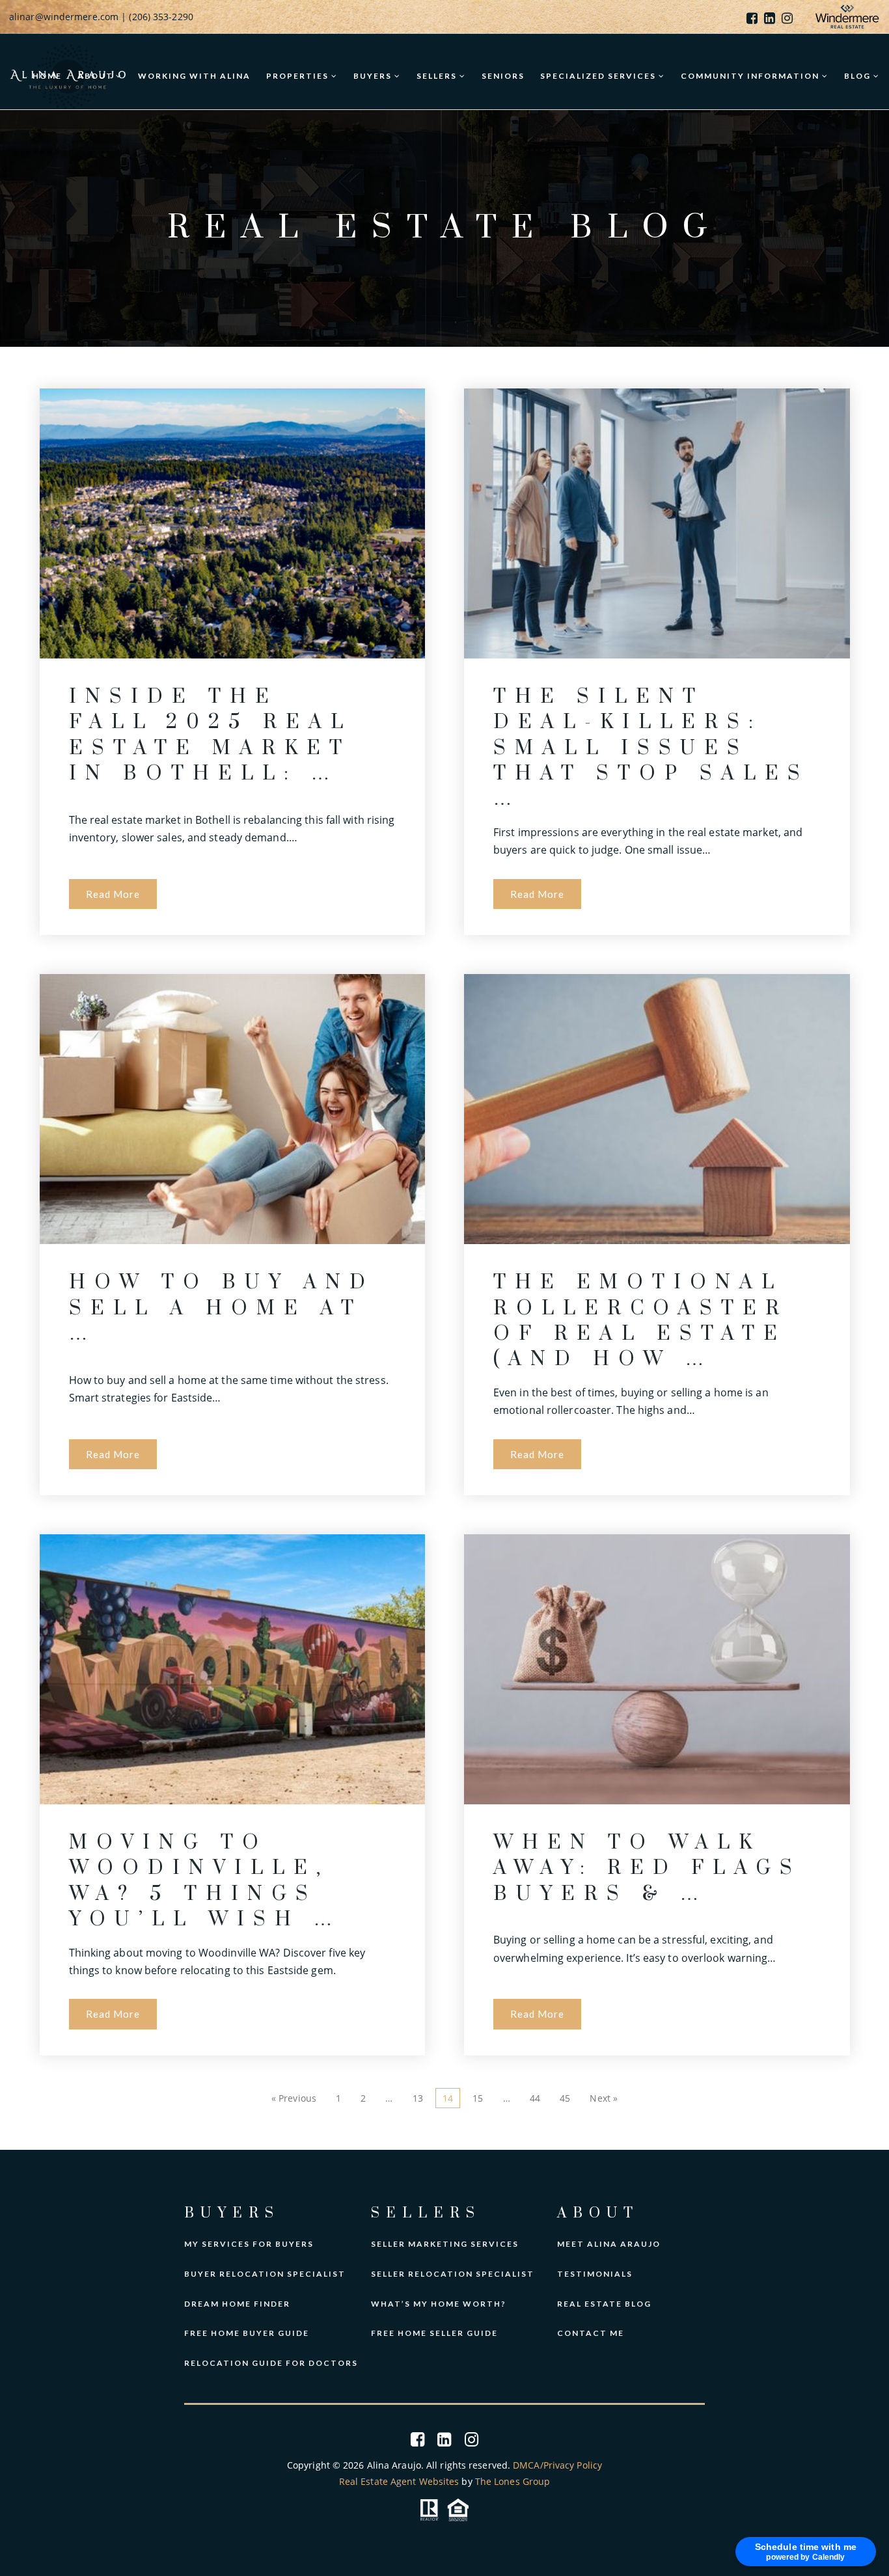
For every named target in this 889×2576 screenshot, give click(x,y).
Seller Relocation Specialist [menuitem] (453, 2274)
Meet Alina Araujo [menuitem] (609, 2244)
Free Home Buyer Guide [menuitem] (247, 2333)
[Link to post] (233, 523)
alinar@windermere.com (64, 17)
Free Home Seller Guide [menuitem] (434, 2333)
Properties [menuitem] (299, 76)
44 (535, 2098)
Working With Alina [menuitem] (194, 76)
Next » (604, 2098)
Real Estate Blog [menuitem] (604, 2304)
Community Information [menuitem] (751, 76)
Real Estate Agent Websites (399, 2481)
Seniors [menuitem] (503, 76)
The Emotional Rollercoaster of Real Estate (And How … (641, 1321)
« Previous (294, 2098)
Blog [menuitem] (859, 76)
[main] (444, 1130)
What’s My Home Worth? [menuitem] (439, 2304)
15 (478, 2098)
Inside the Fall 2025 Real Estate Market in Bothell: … (211, 735)
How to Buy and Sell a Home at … (222, 1308)
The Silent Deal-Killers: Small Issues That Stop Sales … (651, 748)
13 (418, 2098)
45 (565, 2098)
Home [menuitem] (47, 76)
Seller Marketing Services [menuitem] (445, 2244)
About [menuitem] (97, 76)
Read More (113, 894)
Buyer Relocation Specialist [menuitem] (265, 2274)
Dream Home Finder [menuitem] (237, 2304)
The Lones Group (513, 2481)
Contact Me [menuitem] (591, 2333)
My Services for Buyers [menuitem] (249, 2244)
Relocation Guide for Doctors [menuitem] (271, 2363)
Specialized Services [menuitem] (599, 76)
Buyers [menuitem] (374, 76)
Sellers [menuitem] (438, 76)
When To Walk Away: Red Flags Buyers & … (647, 1868)
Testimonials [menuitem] (595, 2274)
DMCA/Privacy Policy (557, 2465)
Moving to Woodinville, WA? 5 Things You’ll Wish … (205, 1881)
